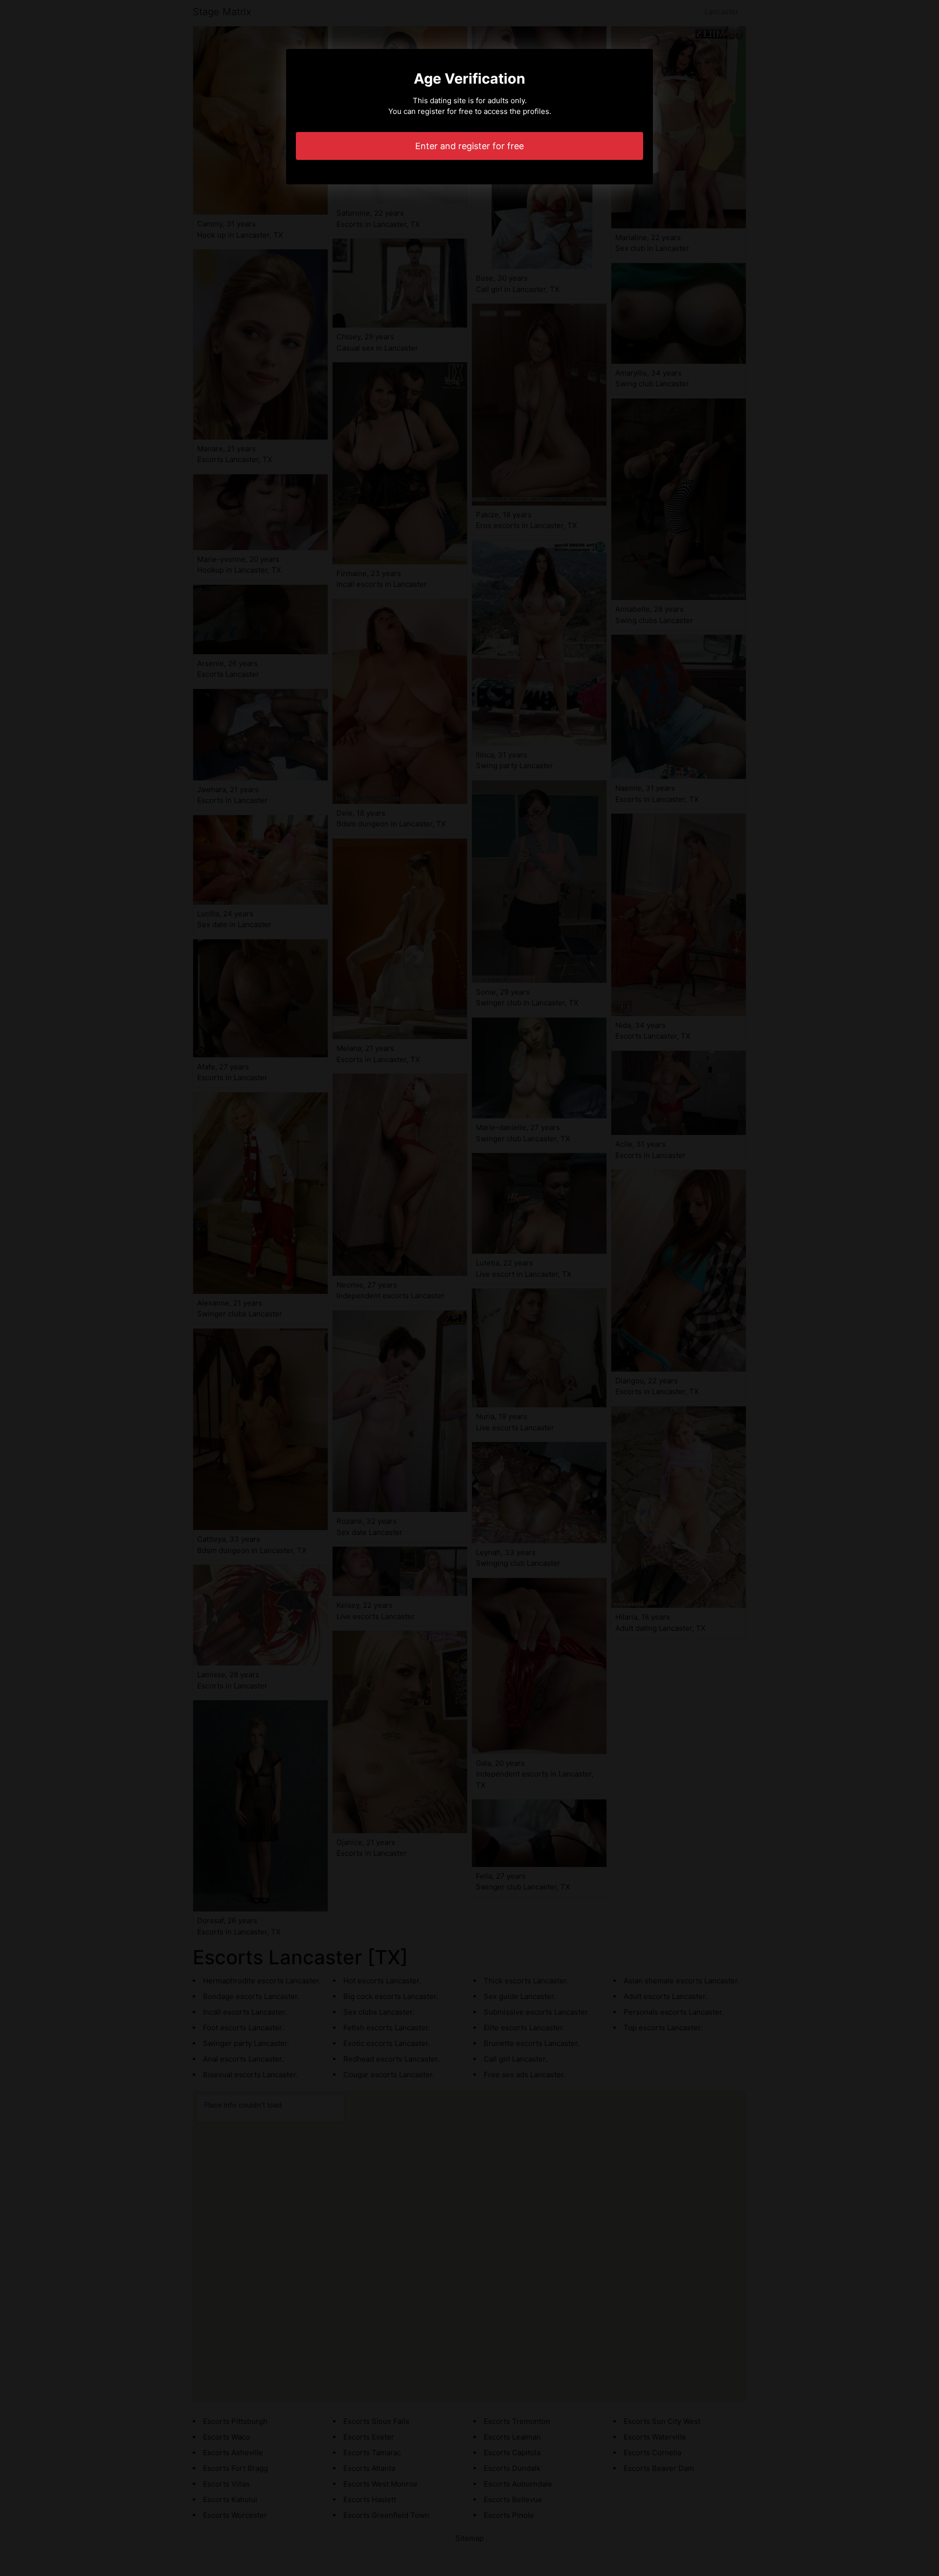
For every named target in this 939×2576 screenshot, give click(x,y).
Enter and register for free (469, 146)
